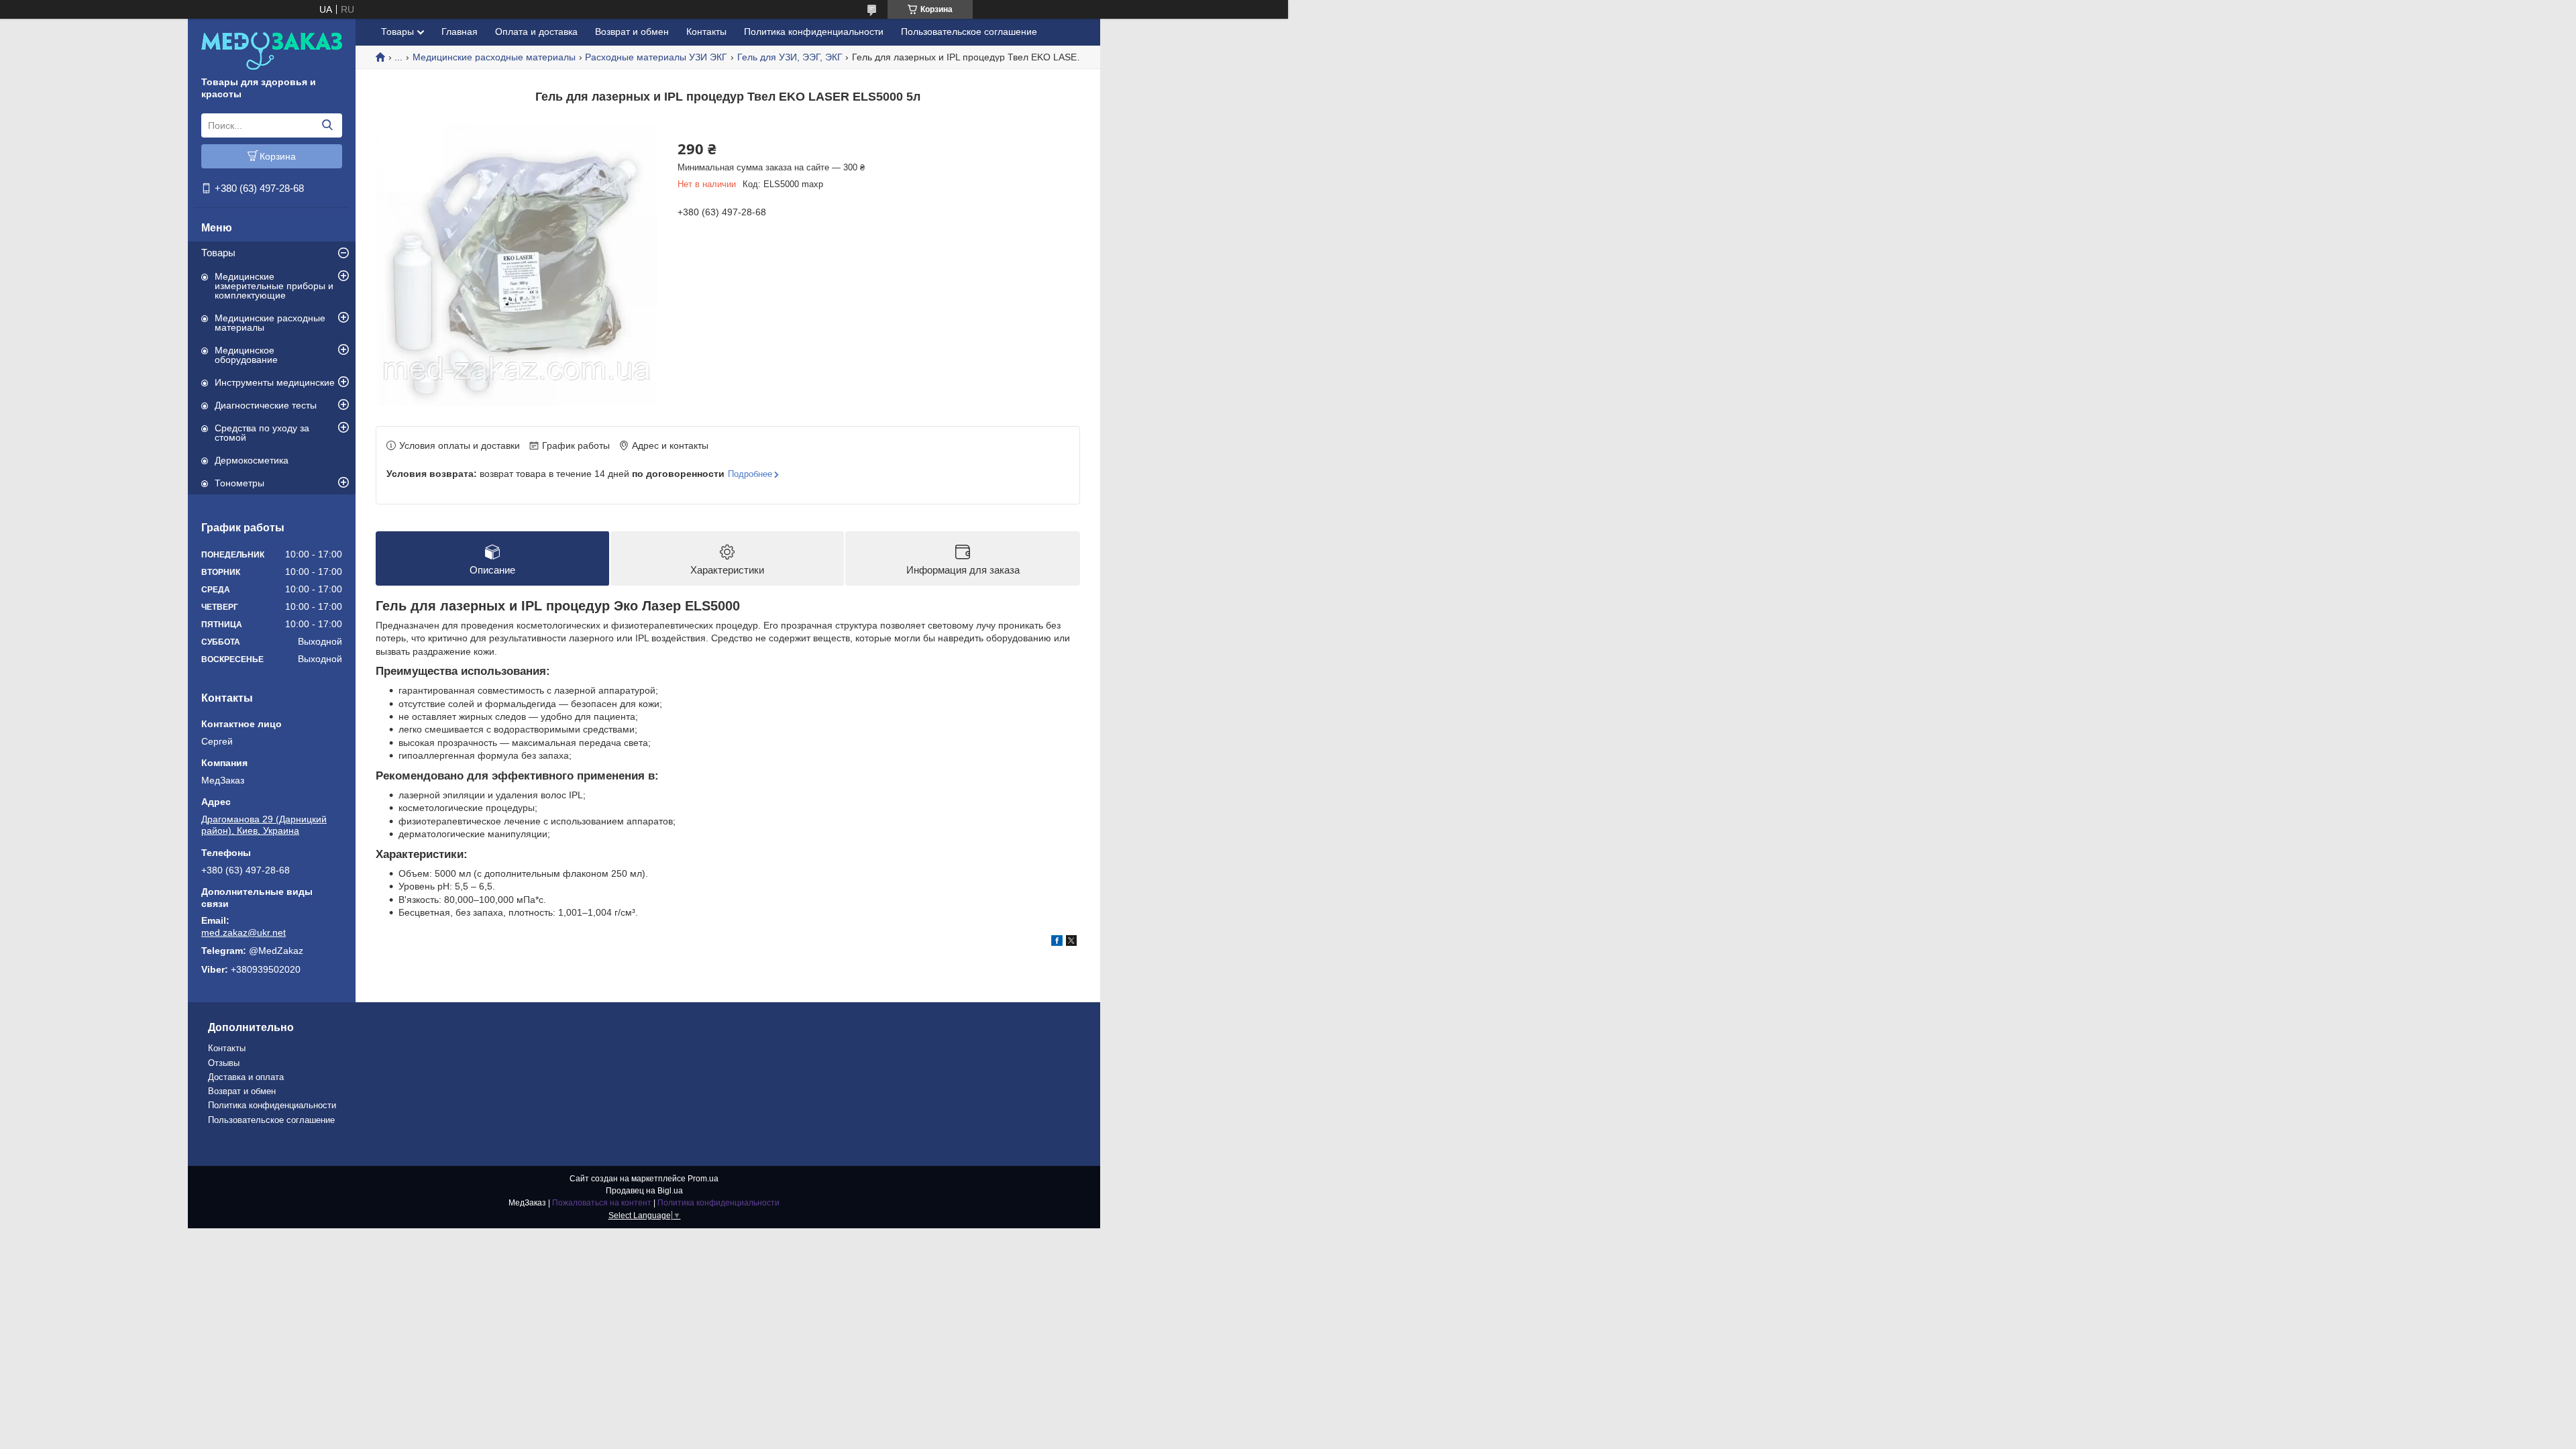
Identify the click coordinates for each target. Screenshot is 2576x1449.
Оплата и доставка (536, 32)
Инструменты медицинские (275, 382)
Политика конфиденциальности (814, 32)
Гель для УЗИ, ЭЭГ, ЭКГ (790, 57)
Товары (218, 253)
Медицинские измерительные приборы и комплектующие (274, 286)
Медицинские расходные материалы (270, 323)
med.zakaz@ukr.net (244, 932)
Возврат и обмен (632, 32)
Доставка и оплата (246, 1077)
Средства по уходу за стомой (262, 433)
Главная (460, 32)
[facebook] (1057, 943)
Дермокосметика (252, 460)
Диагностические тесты (266, 405)
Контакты (706, 32)
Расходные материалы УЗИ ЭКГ (656, 57)
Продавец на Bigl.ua (644, 1191)
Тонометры (239, 483)
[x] (1071, 943)
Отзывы (224, 1063)
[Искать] (327, 125)
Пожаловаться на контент (602, 1203)
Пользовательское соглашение (969, 32)
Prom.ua (703, 1179)
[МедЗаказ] (272, 50)
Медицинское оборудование (246, 355)
